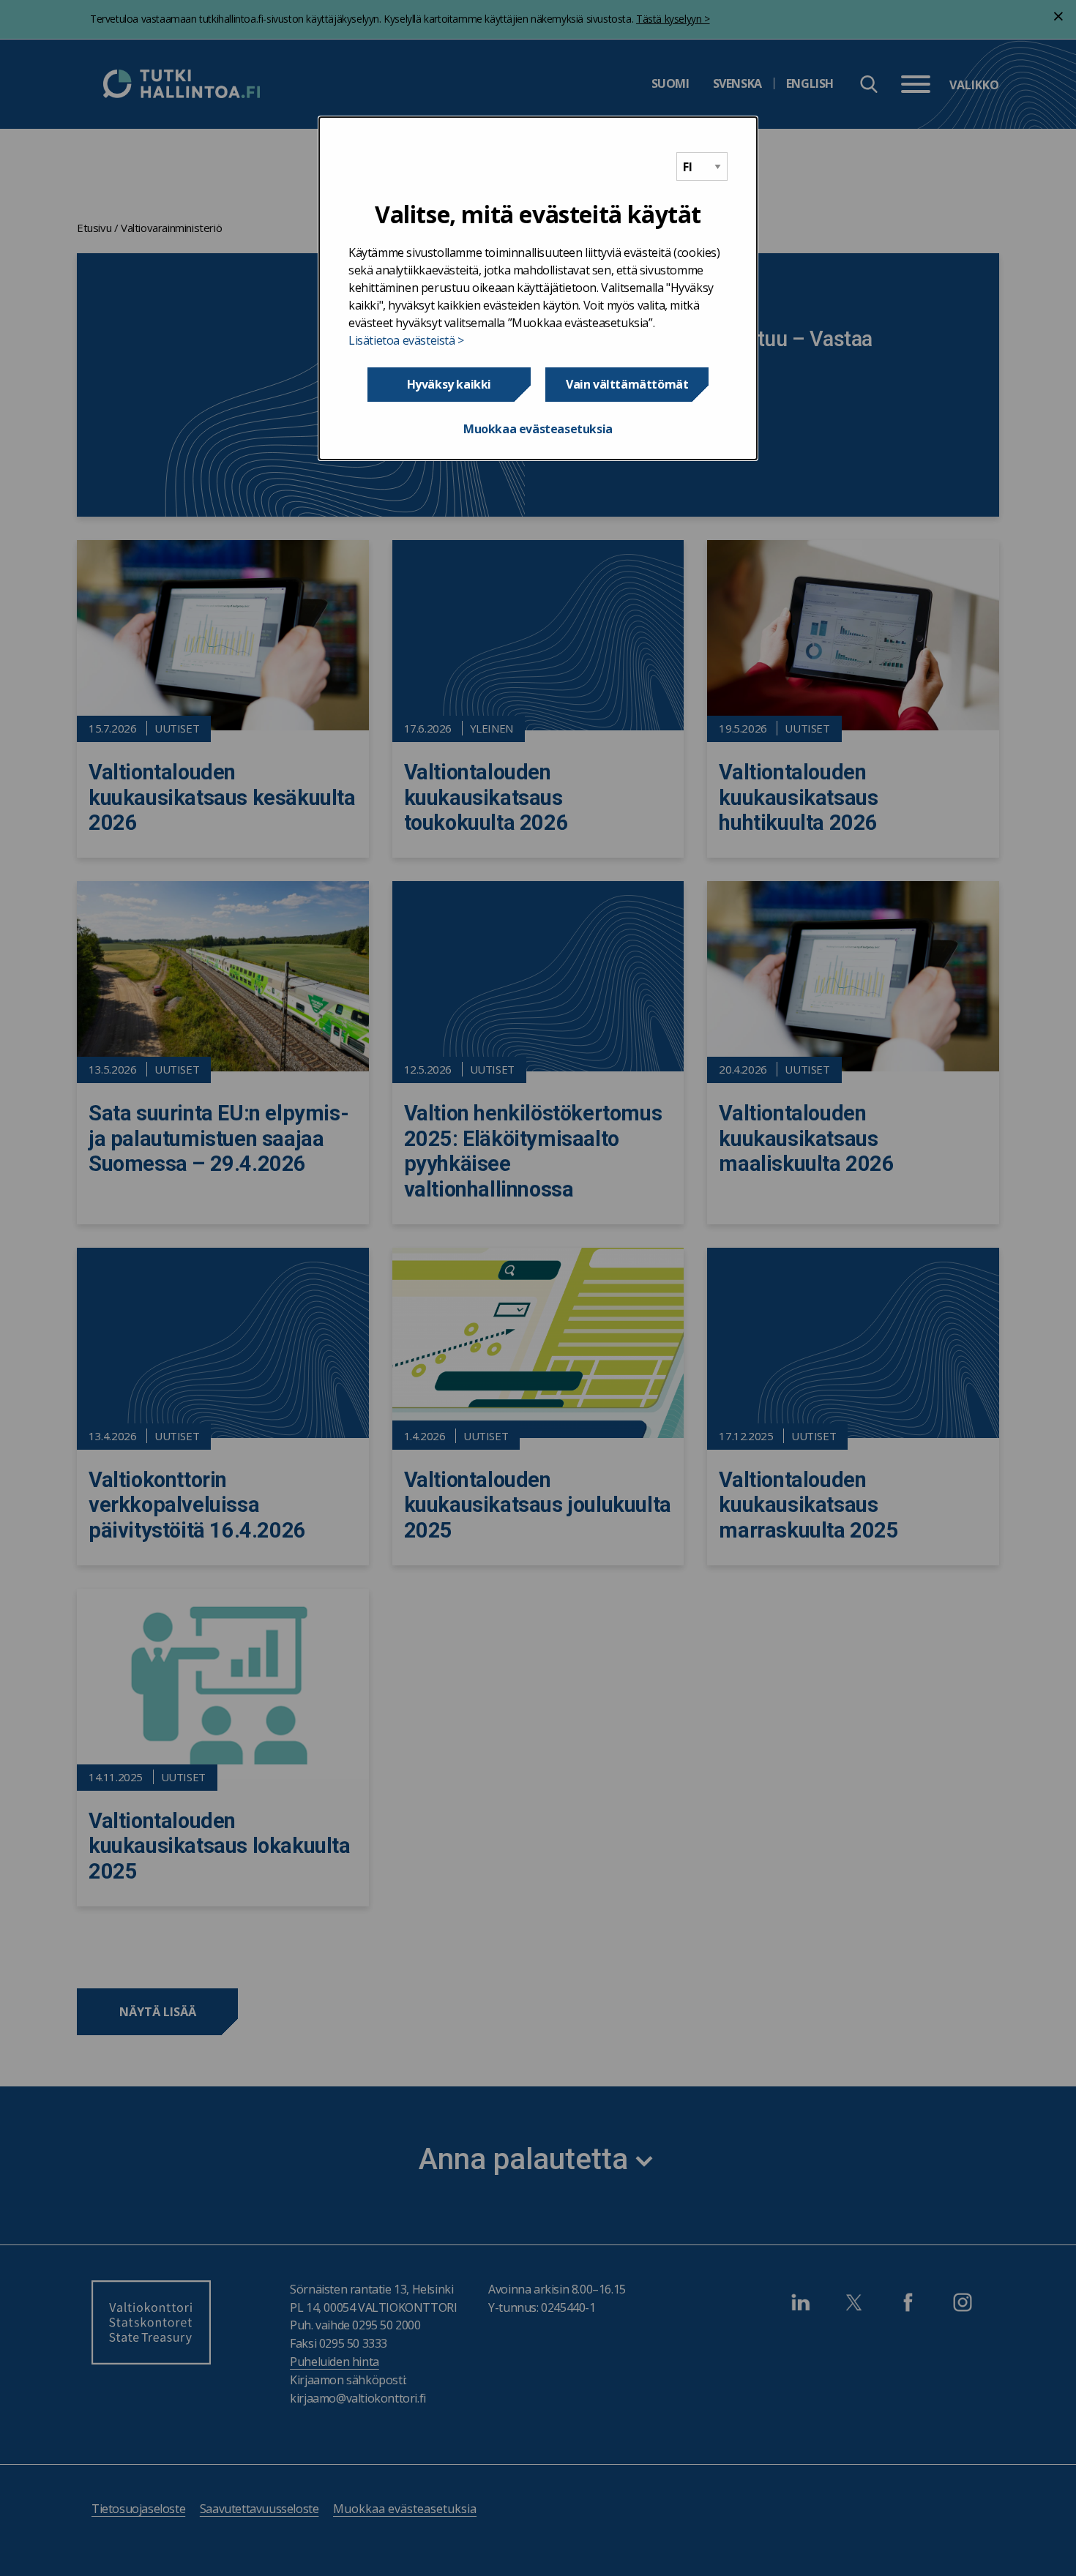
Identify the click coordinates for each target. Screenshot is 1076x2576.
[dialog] (538, 288)
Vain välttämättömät (627, 384)
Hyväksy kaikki (449, 384)
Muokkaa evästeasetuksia (538, 429)
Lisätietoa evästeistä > (406, 340)
